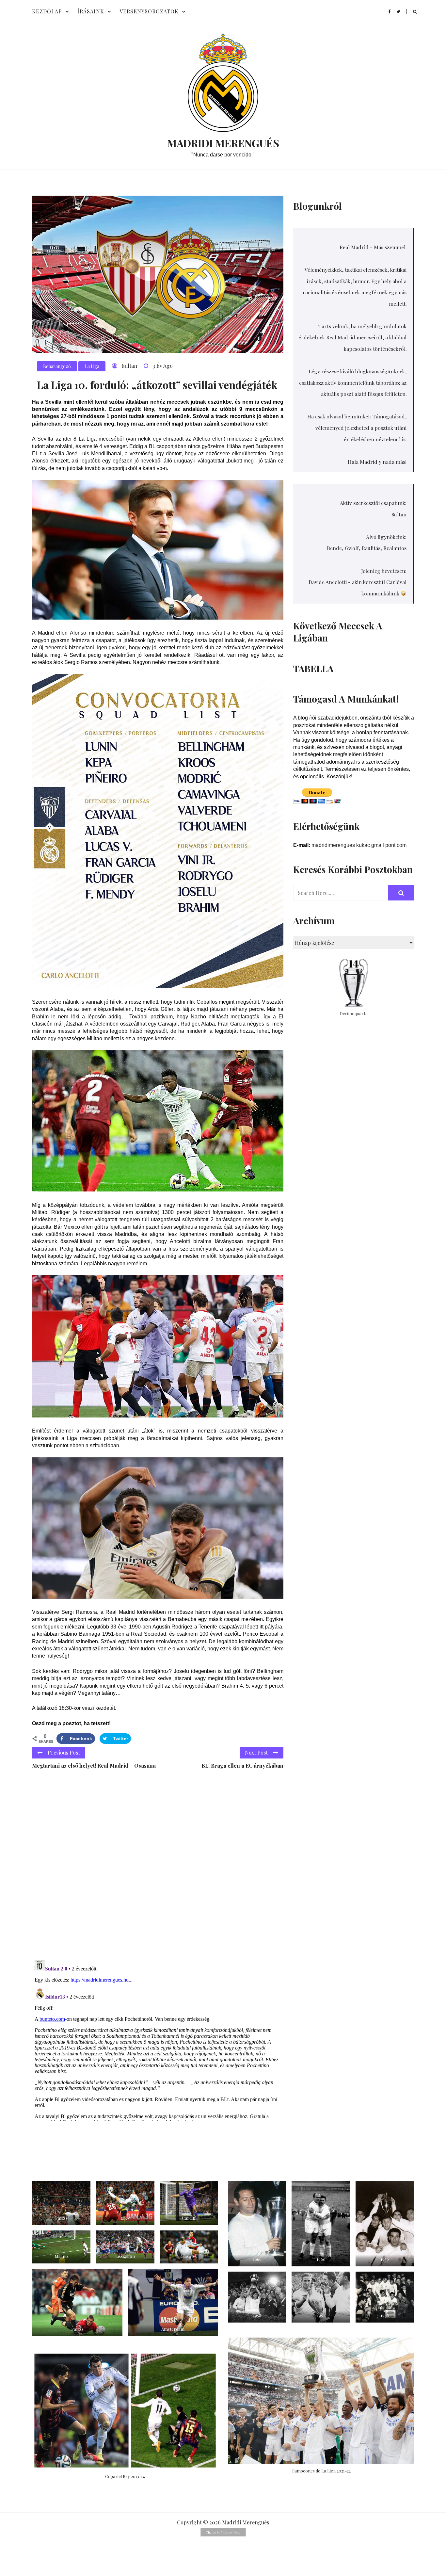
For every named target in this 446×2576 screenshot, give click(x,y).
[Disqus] (158, 1872)
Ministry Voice (231, 2532)
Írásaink (91, 11)
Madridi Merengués (223, 143)
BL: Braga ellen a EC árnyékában (242, 1766)
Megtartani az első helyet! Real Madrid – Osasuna (94, 1766)
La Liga (92, 366)
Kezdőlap (47, 11)
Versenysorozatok (149, 11)
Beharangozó (57, 366)
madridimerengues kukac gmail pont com (359, 845)
